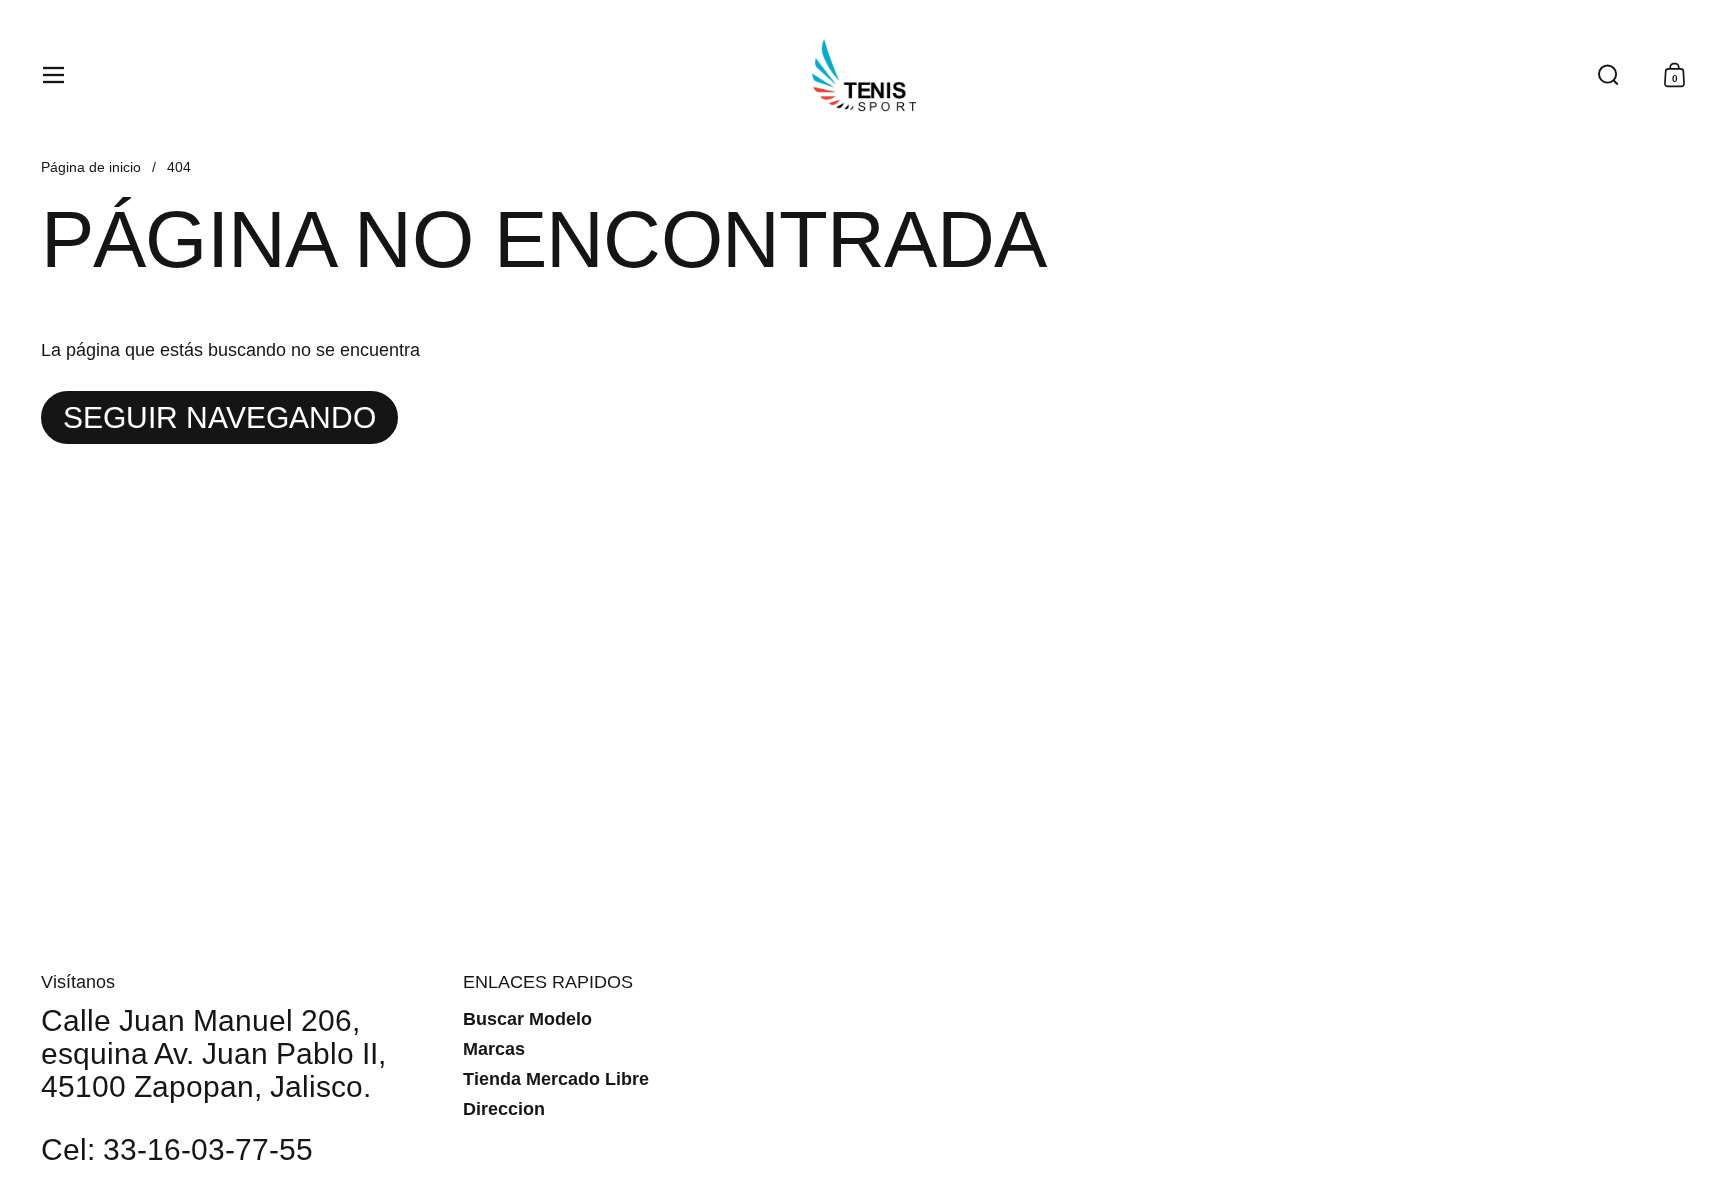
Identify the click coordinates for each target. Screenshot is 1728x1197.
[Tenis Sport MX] (864, 75)
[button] (1608, 75)
